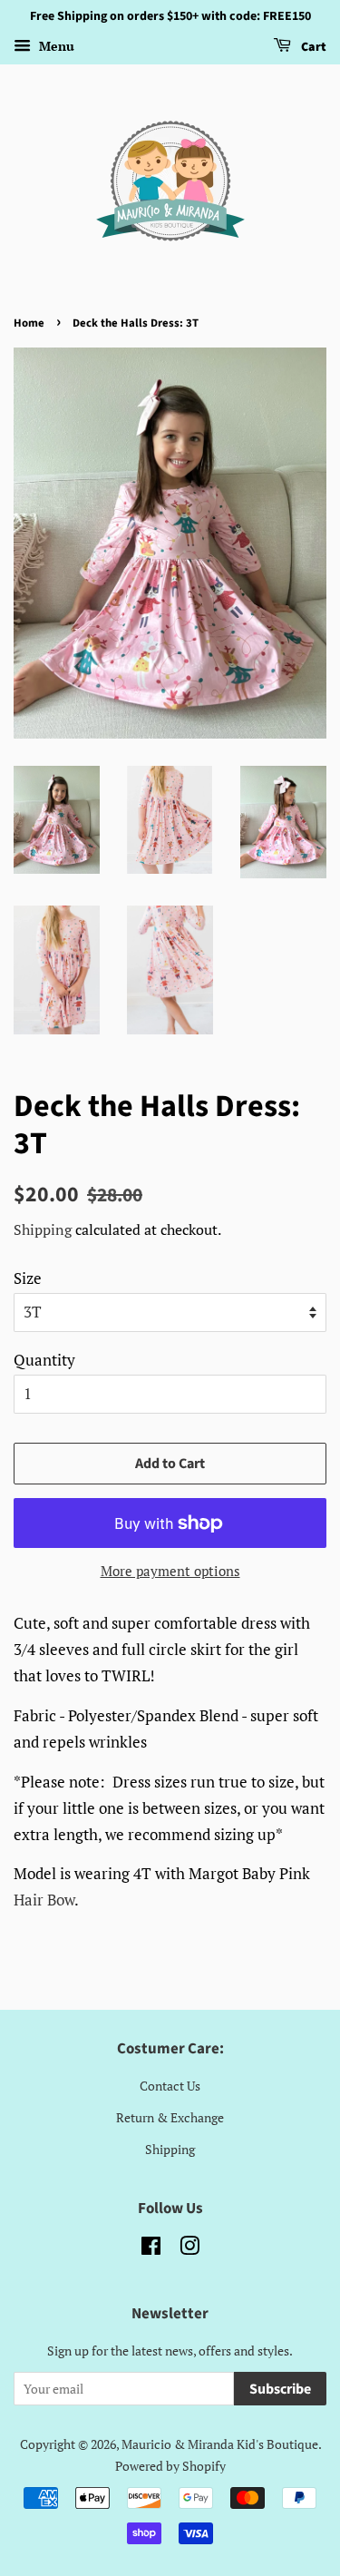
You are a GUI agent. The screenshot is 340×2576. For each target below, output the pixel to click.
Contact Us (170, 2086)
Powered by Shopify (170, 2466)
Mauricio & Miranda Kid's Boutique (220, 2444)
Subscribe (280, 2389)
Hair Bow (44, 1900)
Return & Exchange (170, 2117)
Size (28, 1278)
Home (29, 323)
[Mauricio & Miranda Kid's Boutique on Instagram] (189, 2249)
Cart (312, 47)
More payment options (170, 1571)
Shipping (43, 1229)
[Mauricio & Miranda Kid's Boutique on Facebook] (151, 2249)
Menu (55, 46)
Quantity (44, 1360)
